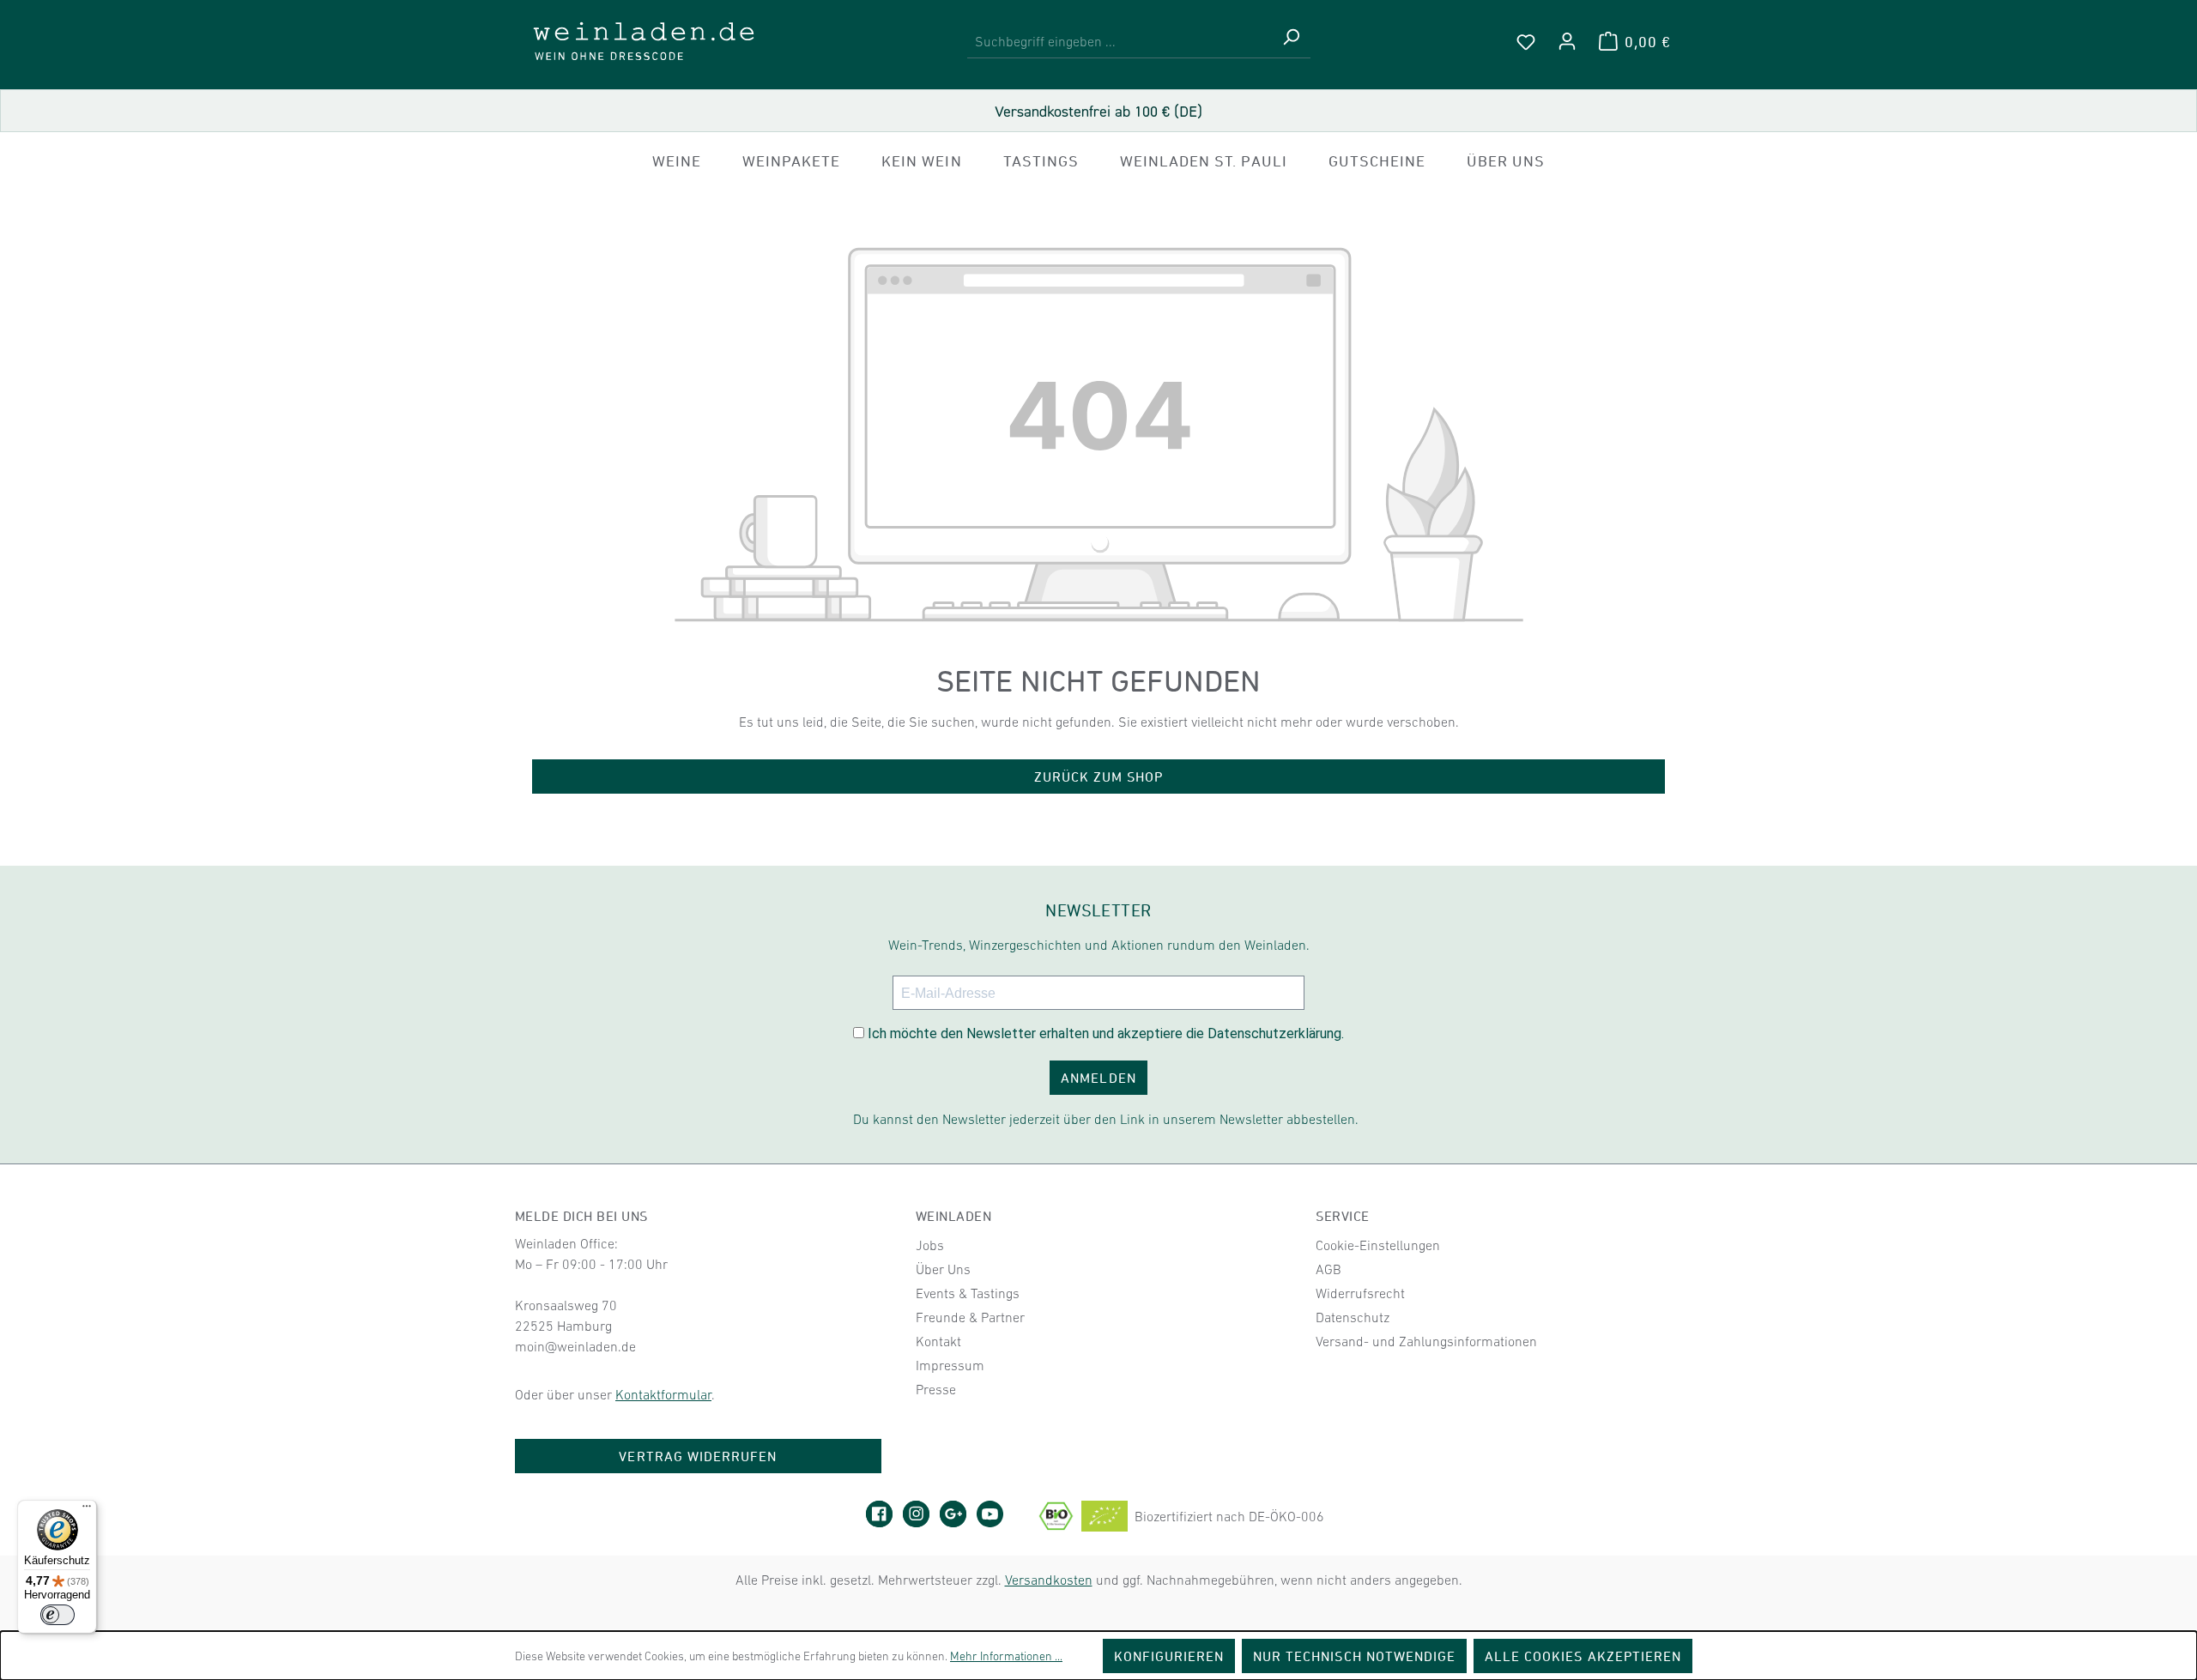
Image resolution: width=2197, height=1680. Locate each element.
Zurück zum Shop (1099, 777)
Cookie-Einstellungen (1378, 1245)
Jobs (930, 1245)
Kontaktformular (663, 1394)
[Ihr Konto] (1567, 41)
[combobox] (1120, 42)
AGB (1328, 1269)
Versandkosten (1049, 1580)
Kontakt (938, 1341)
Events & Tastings (968, 1293)
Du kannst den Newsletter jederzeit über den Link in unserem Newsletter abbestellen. (1106, 1119)
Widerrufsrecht (1360, 1293)
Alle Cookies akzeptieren (1583, 1656)
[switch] (57, 1615)
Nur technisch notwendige (1354, 1656)
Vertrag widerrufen (698, 1456)
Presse (936, 1389)
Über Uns (943, 1269)
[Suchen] (1291, 42)
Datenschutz (1353, 1317)
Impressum (950, 1365)
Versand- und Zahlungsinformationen (1426, 1341)
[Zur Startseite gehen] (644, 41)
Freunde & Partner (970, 1317)
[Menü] (87, 1510)
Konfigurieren (1169, 1656)
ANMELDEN (1098, 1078)
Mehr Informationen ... (1006, 1656)
